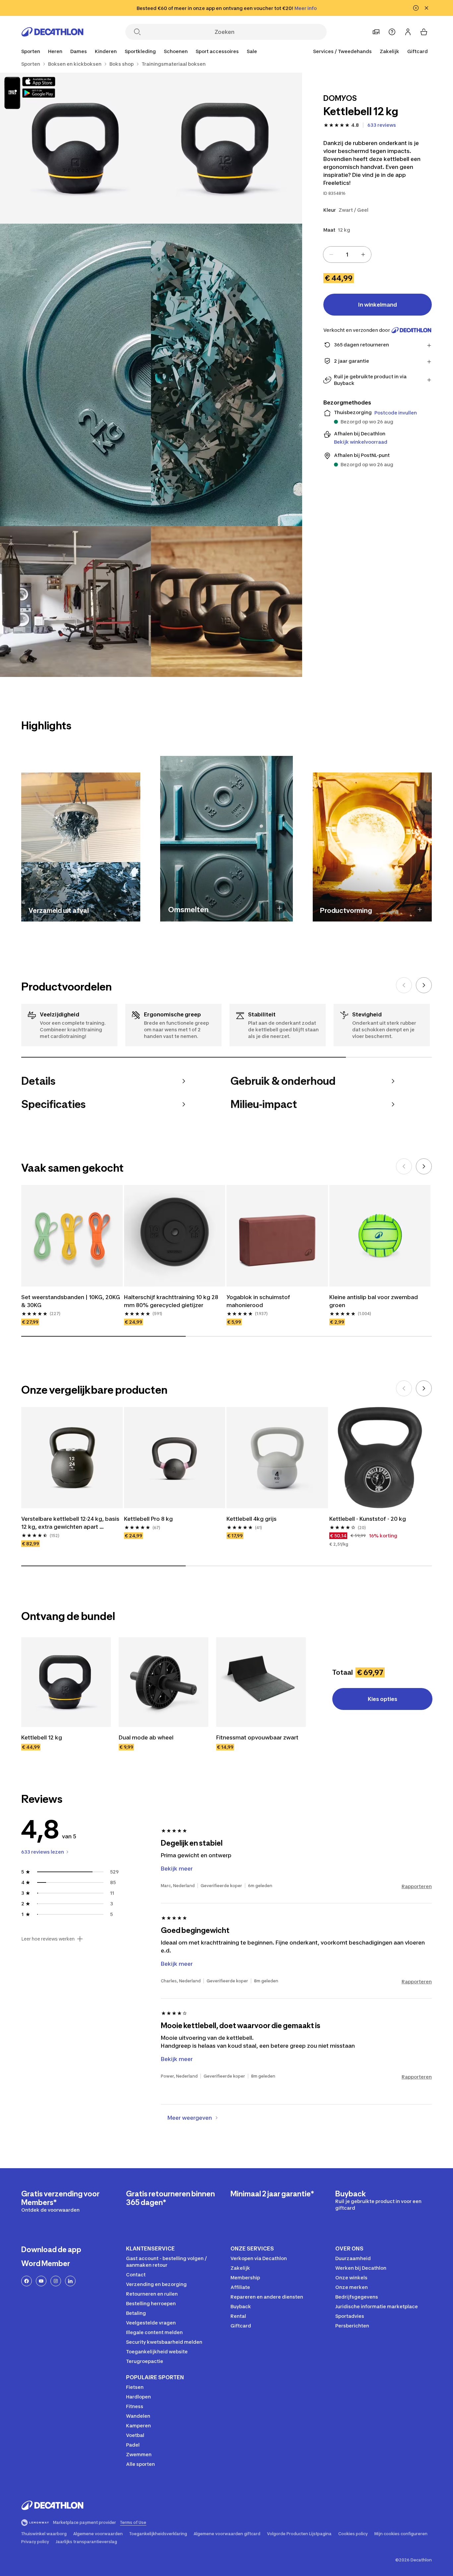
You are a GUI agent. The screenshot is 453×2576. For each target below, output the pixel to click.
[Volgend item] (424, 985)
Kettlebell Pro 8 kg (148, 1519)
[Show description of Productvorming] (420, 910)
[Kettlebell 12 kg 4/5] (75, 601)
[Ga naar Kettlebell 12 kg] (66, 1682)
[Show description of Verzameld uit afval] (129, 910)
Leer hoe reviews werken (48, 1939)
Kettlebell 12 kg (42, 1737)
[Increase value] (363, 255)
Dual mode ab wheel (146, 1737)
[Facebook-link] (27, 2281)
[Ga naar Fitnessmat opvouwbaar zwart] (261, 1682)
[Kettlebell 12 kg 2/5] (75, 148)
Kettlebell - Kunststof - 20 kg (368, 1519)
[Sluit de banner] (426, 8)
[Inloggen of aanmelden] (408, 32)
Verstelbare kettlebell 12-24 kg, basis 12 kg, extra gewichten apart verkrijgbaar (71, 1523)
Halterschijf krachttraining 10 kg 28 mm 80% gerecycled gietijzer (172, 1301)
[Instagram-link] (56, 2281)
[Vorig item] (404, 985)
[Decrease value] (331, 255)
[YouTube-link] (41, 2281)
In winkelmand (378, 305)
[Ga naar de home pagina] (52, 32)
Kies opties (383, 1699)
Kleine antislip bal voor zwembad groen (374, 1301)
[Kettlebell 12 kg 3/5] (151, 375)
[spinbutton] (347, 255)
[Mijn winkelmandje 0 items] (424, 32)
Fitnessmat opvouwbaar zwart (257, 1737)
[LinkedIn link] (70, 2281)
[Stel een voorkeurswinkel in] (376, 32)
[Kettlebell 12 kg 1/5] (226, 148)
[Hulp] (392, 32)
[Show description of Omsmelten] (280, 908)
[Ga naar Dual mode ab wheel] (163, 1682)
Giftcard (418, 51)
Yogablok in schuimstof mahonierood (259, 1301)
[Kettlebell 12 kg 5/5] (226, 601)
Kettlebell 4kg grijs (252, 1519)
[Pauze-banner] (416, 8)
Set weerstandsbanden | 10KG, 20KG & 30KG (71, 1301)
